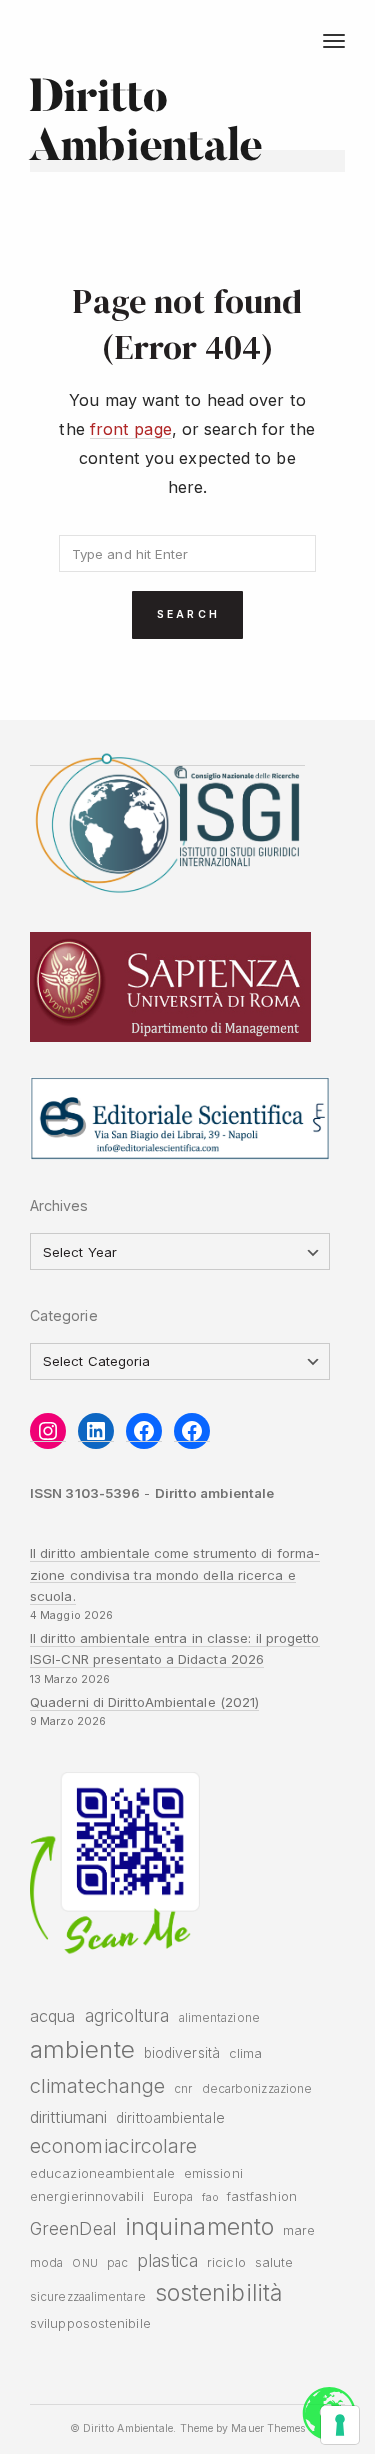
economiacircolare (114, 2146)
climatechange (97, 2085)
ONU (84, 2263)
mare (299, 2230)
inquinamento (199, 2226)
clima (245, 2053)
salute (274, 2262)
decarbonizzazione (257, 2089)
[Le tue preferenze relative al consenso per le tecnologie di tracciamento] (340, 2425)
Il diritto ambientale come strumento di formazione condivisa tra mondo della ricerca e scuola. (175, 1574)
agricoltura (127, 2015)
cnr (183, 2089)
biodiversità (182, 2053)
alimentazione (219, 2018)
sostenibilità (218, 2293)
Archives (59, 1205)
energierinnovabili (87, 2196)
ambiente (82, 2049)
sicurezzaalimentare (88, 2297)
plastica (167, 2260)
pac (117, 2263)
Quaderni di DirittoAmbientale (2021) (144, 1702)
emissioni (213, 2173)
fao (209, 2197)
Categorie (64, 1315)
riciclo (226, 2262)
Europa (173, 2197)
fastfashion (262, 2196)
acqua (52, 2016)
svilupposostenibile (90, 2323)
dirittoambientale (170, 2118)
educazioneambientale (102, 2173)
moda (46, 2263)
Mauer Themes (268, 2428)
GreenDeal (73, 2228)
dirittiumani (68, 2117)
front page (131, 429)
